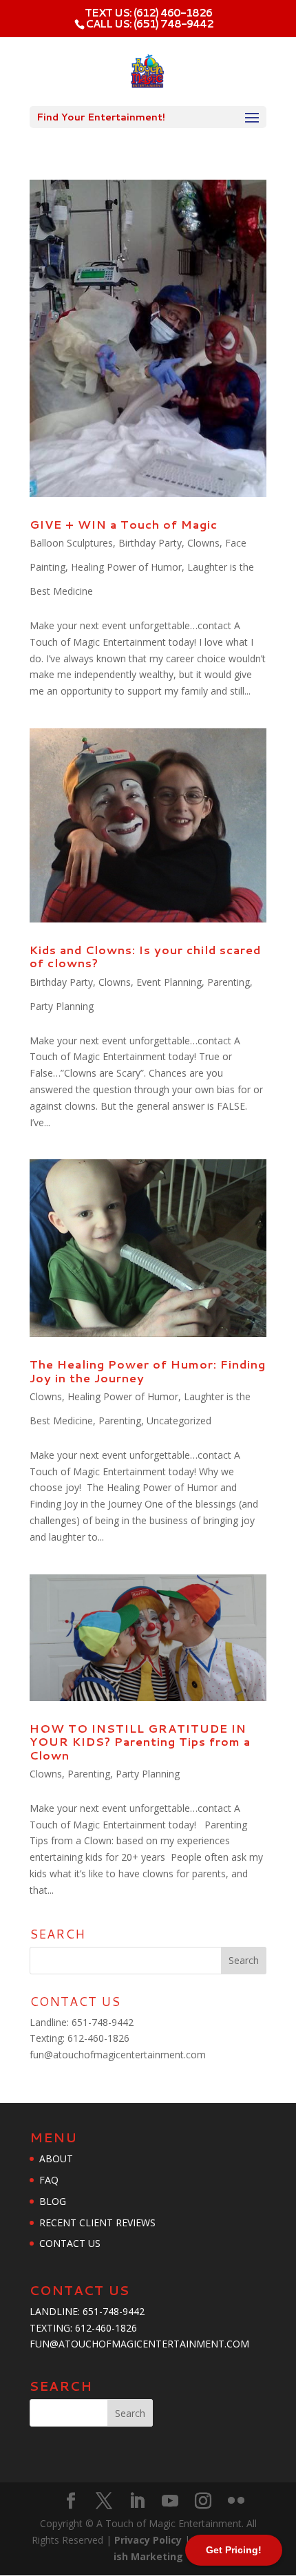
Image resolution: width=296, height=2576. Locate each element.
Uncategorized (179, 1421)
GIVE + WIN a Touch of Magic (124, 524)
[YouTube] (170, 2501)
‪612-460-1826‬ (98, 2038)
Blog (53, 2201)
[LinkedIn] (137, 2501)
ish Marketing (148, 2556)
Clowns (203, 543)
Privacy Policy (149, 2540)
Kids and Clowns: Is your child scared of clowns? (145, 956)
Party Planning (62, 1006)
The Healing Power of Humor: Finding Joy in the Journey (148, 1371)
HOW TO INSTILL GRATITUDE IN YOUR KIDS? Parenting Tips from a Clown (140, 1741)
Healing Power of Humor (126, 567)
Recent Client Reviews (97, 2223)
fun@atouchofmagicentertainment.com (118, 2055)
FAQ (49, 2180)
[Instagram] (203, 2501)
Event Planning (169, 982)
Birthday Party (150, 543)
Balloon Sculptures (71, 543)
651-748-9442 (103, 2022)
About (56, 2158)
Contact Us (70, 2243)
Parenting (229, 982)
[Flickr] (236, 2501)
